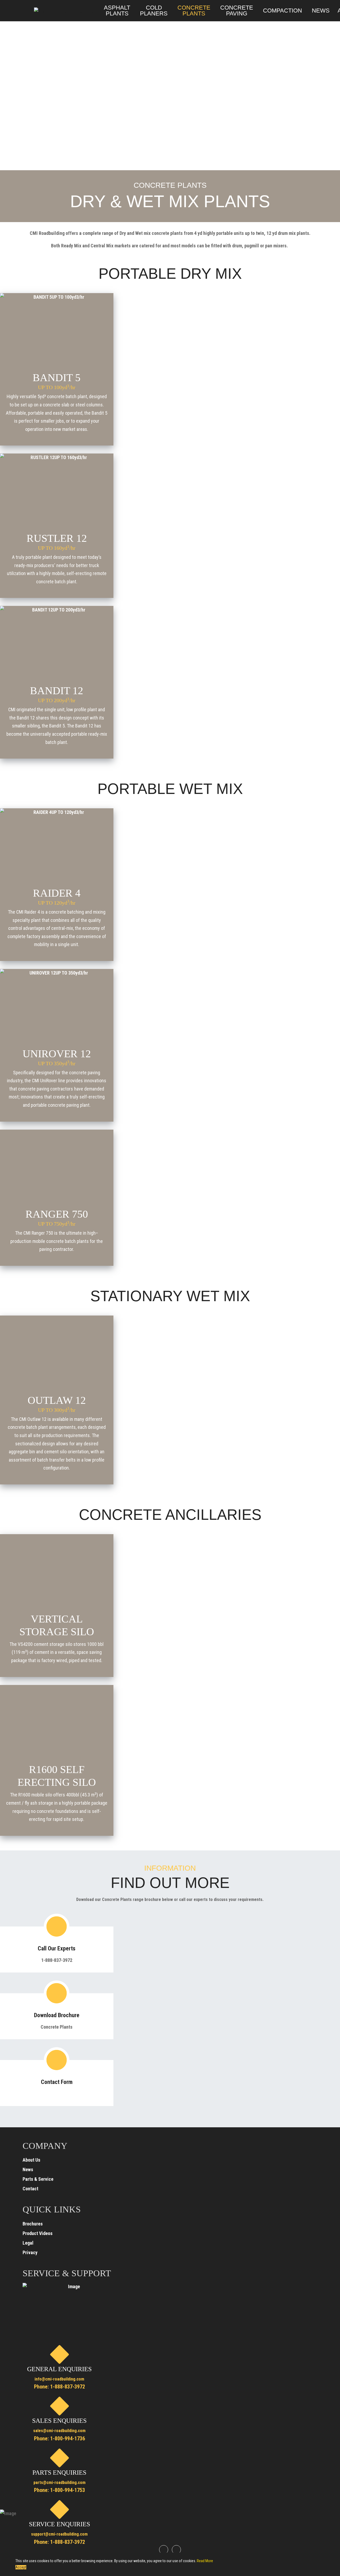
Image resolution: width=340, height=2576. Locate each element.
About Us (31, 2160)
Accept (21, 2567)
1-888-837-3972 (68, 2387)
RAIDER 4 (57, 896)
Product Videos (38, 2233)
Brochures (33, 2224)
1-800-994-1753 (67, 2490)
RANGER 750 (57, 1217)
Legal (28, 2243)
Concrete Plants (194, 11)
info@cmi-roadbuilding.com (59, 2379)
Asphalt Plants (117, 11)
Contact (30, 2189)
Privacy (30, 2252)
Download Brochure (57, 2015)
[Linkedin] (176, 2550)
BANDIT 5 (57, 381)
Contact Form (57, 2082)
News (321, 11)
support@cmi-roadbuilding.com (59, 2534)
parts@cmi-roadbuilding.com (59, 2483)
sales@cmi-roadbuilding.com (59, 2431)
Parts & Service (38, 2179)
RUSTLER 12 (57, 542)
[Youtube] (164, 2550)
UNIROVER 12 (57, 1057)
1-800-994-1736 (67, 2438)
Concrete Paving (237, 11)
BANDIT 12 (57, 694)
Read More (205, 2561)
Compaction (282, 11)
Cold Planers (154, 11)
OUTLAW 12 (57, 1404)
